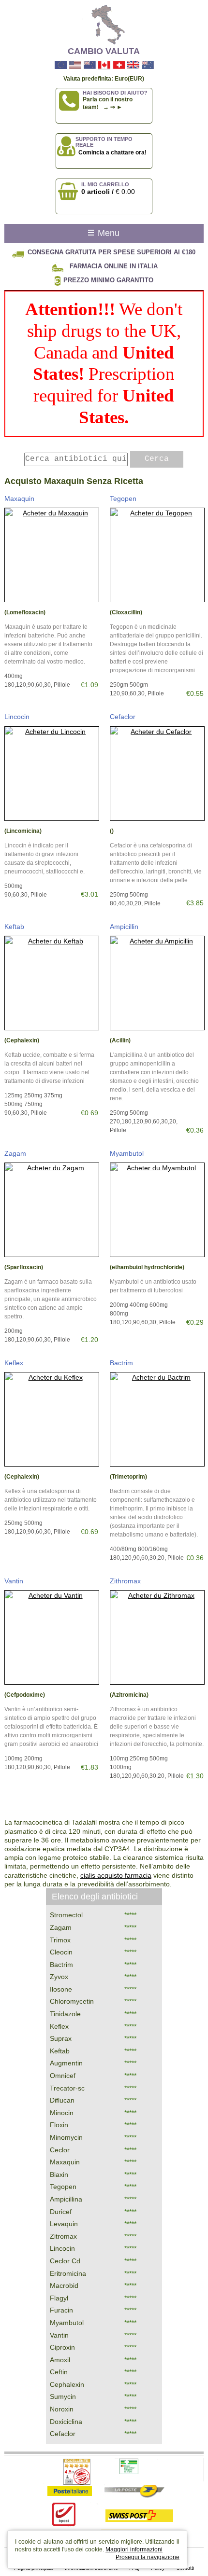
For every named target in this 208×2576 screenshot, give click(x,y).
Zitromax (63, 2236)
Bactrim (121, 1363)
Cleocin (61, 1952)
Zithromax (125, 1581)
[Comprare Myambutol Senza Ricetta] (157, 1210)
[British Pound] (133, 65)
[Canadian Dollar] (104, 65)
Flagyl (59, 2298)
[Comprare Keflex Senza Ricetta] (52, 1419)
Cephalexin (67, 2384)
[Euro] (61, 65)
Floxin (59, 2125)
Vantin (14, 1581)
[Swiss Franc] (119, 65)
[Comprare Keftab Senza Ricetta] (52, 983)
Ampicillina (66, 2199)
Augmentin (66, 2063)
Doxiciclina (66, 2422)
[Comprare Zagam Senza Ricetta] (52, 1210)
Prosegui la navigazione (148, 2557)
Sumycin (63, 2396)
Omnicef (63, 2076)
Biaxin (59, 2174)
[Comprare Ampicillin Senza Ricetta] (157, 983)
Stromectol (66, 1915)
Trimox (60, 1940)
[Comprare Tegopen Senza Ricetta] (157, 555)
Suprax (61, 2038)
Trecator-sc (67, 2088)
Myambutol (127, 1153)
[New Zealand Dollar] (90, 65)
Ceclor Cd (65, 2261)
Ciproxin (62, 2347)
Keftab (14, 927)
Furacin (61, 2310)
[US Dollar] (75, 65)
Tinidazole (65, 2014)
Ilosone (61, 1989)
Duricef (61, 2212)
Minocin (62, 2113)
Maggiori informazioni (134, 2549)
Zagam (15, 1153)
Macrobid (64, 2285)
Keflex (14, 1363)
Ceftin (59, 2372)
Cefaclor (123, 717)
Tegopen (123, 499)
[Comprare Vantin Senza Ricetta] (52, 1637)
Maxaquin (19, 499)
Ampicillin (124, 927)
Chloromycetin (72, 2001)
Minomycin (66, 2137)
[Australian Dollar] (148, 65)
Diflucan (62, 2100)
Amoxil (60, 2360)
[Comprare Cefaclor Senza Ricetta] (157, 774)
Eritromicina (68, 2273)
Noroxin (62, 2409)
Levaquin (64, 2224)
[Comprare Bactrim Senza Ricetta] (157, 1419)
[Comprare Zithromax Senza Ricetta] (157, 1637)
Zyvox (59, 1977)
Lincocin (17, 717)
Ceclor (60, 2150)
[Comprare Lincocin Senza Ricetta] (52, 774)
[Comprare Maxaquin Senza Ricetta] (52, 555)
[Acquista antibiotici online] (104, 25)
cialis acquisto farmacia (116, 1875)
